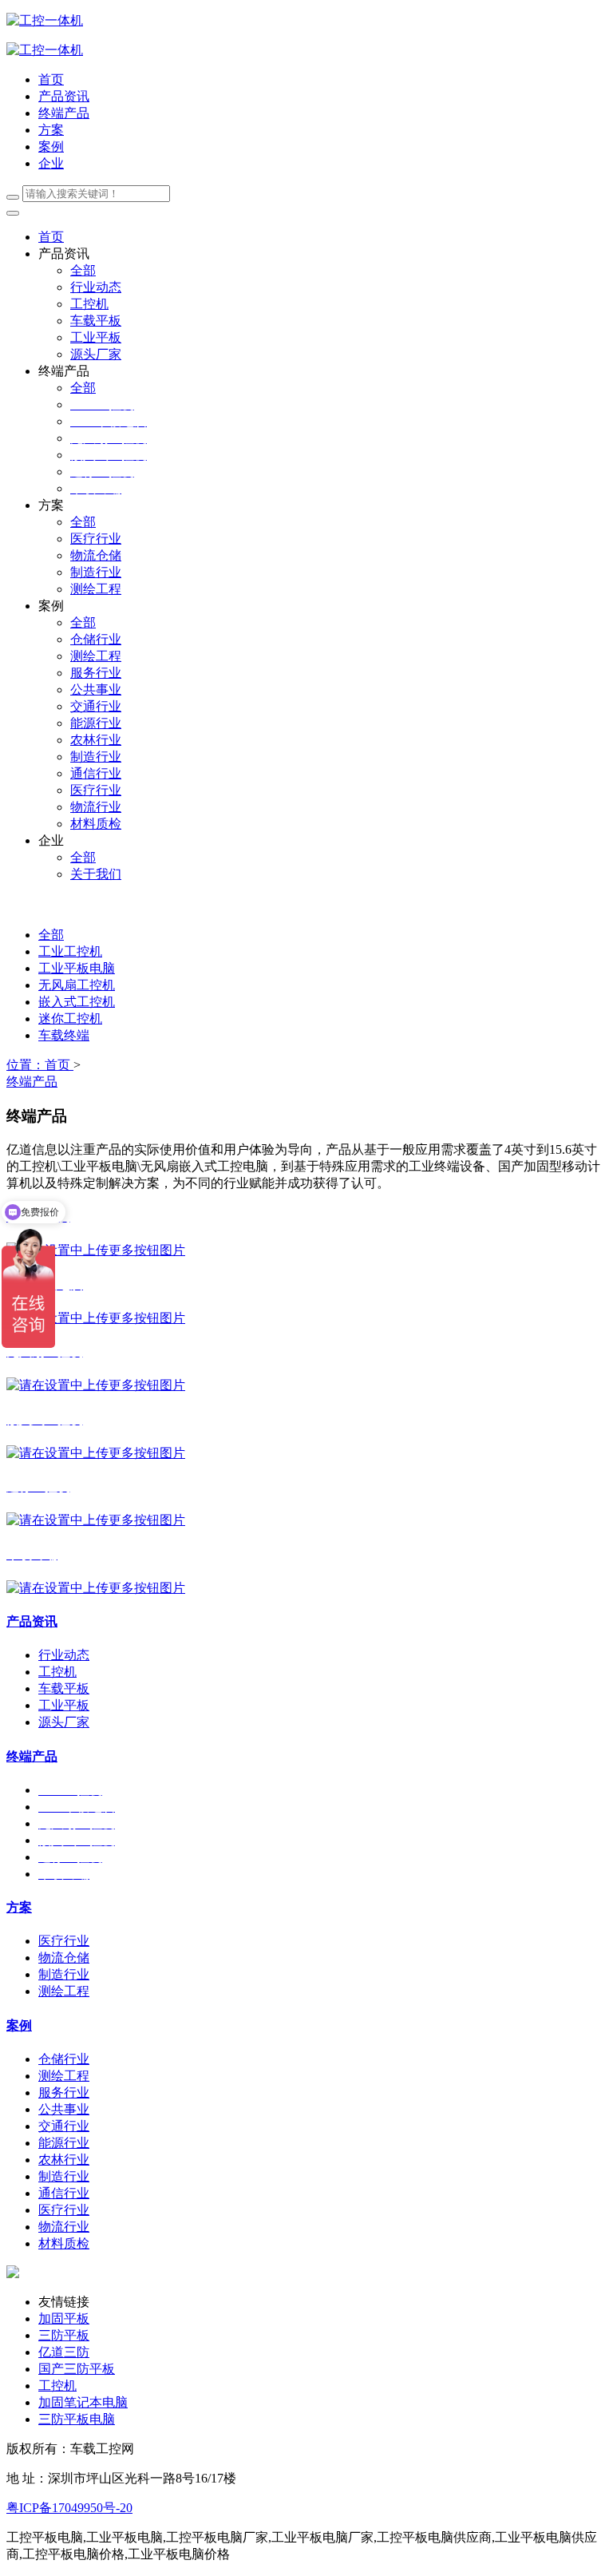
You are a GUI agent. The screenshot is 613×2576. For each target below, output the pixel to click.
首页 (51, 79)
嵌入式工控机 (77, 1002)
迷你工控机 (70, 1019)
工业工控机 (70, 951)
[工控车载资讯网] (45, 50)
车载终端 (64, 1035)
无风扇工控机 (77, 985)
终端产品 (32, 1082)
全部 (83, 270)
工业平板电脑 (77, 968)
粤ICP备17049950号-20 (69, 2508)
